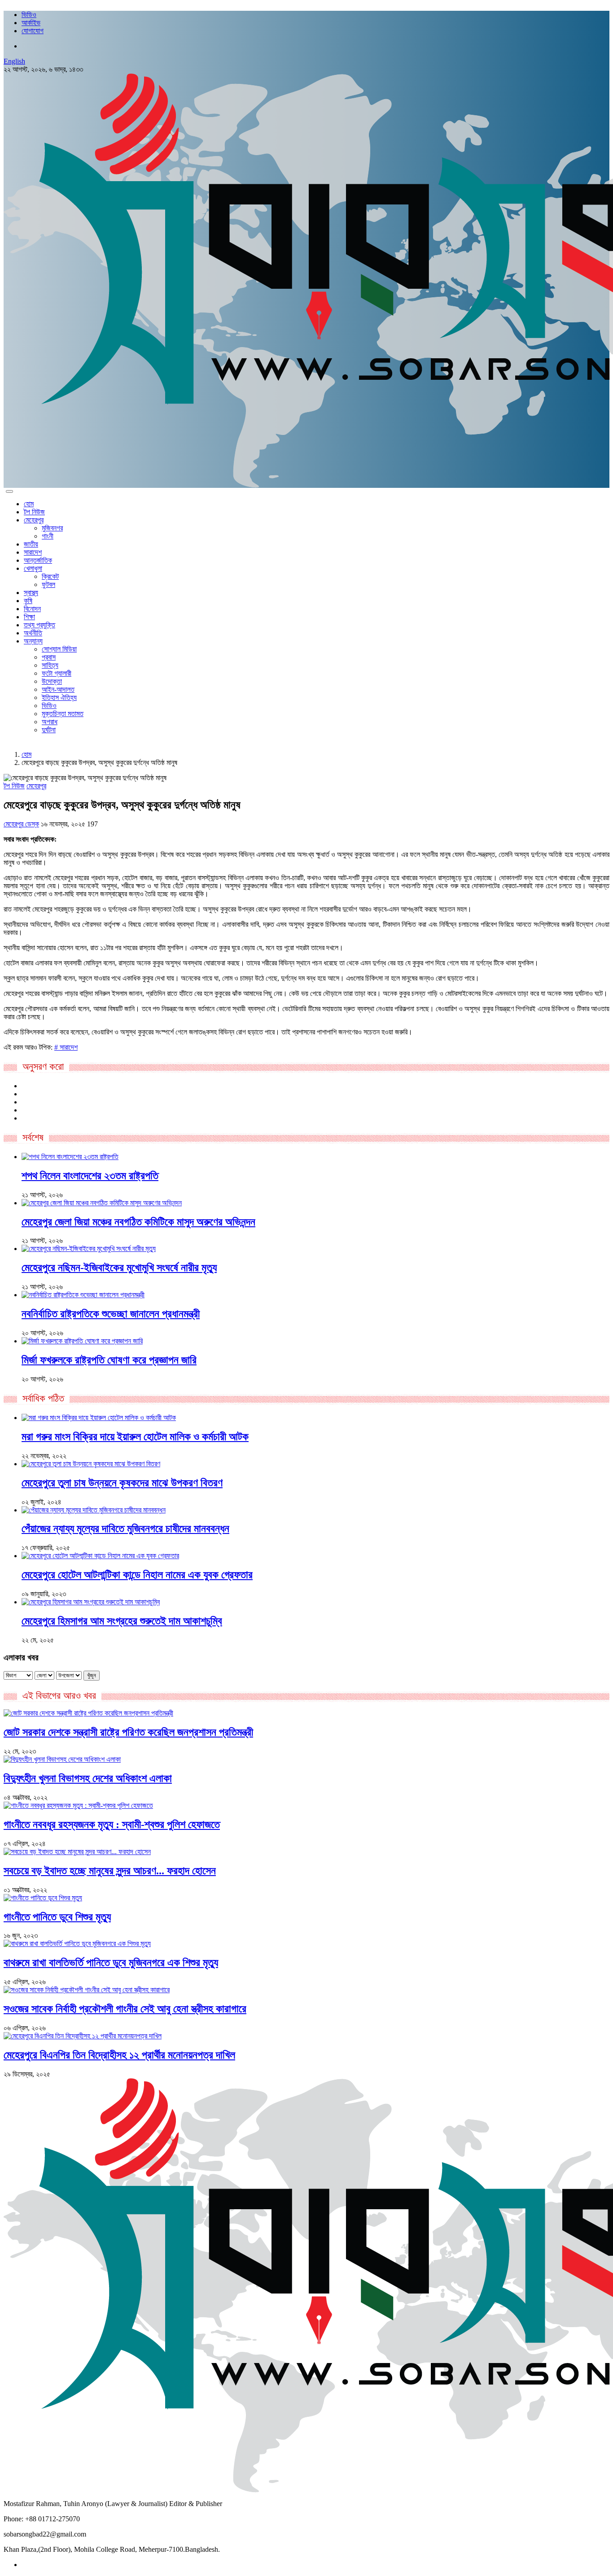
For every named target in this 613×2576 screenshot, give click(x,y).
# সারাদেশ (66, 1047)
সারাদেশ (33, 552)
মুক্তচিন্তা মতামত (63, 714)
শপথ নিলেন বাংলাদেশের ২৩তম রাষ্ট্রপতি (90, 1176)
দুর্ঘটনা (49, 730)
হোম (29, 504)
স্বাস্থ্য (31, 593)
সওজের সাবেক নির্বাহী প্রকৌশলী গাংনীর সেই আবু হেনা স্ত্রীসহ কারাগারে (125, 2009)
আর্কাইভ (31, 23)
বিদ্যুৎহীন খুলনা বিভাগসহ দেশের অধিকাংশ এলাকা (88, 1778)
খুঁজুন (92, 1675)
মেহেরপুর (34, 520)
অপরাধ (50, 722)
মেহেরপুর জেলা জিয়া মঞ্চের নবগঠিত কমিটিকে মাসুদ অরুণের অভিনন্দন (138, 1222)
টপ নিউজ (34, 512)
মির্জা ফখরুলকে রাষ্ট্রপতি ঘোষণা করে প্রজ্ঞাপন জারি (109, 1360)
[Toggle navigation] (9, 491)
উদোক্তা (52, 681)
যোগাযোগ (33, 31)
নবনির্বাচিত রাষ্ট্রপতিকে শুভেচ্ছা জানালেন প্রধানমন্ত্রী (111, 1314)
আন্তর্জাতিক (38, 560)
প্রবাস (49, 657)
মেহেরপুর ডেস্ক (21, 824)
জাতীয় (31, 544)
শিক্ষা (29, 617)
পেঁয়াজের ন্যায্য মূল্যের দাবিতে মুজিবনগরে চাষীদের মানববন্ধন (125, 1529)
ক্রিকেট (50, 576)
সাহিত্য (50, 665)
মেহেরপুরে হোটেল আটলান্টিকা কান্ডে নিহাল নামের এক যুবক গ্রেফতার (137, 1575)
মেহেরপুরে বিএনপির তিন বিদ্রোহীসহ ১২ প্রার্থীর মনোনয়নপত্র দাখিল (119, 2055)
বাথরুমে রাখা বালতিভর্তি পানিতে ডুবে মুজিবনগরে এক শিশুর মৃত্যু (111, 1963)
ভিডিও (29, 15)
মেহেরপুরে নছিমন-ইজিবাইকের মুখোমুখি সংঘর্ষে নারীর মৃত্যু (119, 1268)
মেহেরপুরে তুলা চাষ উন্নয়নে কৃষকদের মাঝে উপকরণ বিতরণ (122, 1483)
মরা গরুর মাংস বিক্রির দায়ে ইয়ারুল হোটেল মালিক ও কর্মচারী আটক (135, 1437)
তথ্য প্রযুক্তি (39, 625)
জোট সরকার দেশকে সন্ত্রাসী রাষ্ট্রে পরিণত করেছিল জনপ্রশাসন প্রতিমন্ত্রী (128, 1732)
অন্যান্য (33, 641)
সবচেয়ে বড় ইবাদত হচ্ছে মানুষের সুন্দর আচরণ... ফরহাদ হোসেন (110, 1871)
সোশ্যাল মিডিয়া (59, 649)
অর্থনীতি (33, 633)
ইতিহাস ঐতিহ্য (59, 697)
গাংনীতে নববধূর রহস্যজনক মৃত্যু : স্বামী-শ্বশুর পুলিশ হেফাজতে (112, 1824)
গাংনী (48, 536)
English (14, 61)
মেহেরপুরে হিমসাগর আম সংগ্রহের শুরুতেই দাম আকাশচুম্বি (122, 1621)
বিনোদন (32, 609)
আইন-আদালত (58, 689)
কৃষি (28, 601)
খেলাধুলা (33, 568)
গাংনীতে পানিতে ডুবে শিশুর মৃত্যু (57, 1917)
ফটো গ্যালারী (57, 673)
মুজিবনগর (52, 528)
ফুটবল (48, 584)
